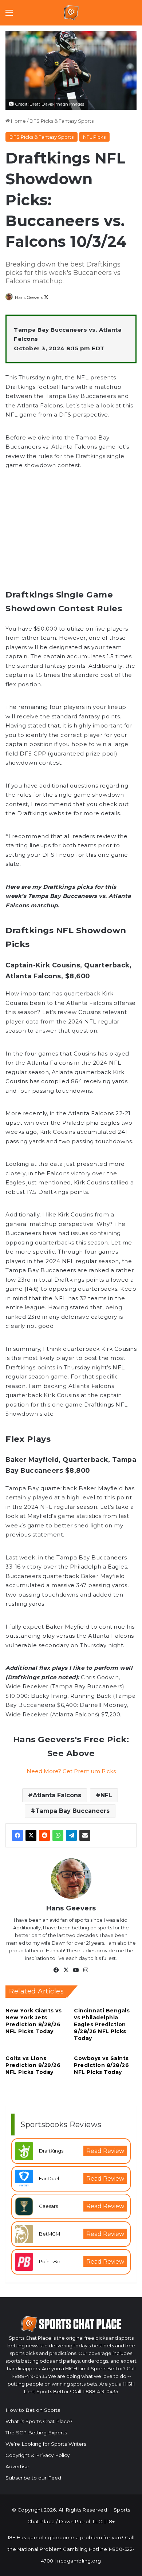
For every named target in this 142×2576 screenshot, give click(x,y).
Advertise (17, 2466)
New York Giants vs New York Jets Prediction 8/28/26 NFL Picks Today (33, 2021)
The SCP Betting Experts (36, 2433)
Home (18, 121)
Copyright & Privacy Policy (38, 2455)
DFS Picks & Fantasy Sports (62, 121)
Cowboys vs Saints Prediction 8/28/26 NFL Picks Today (101, 2065)
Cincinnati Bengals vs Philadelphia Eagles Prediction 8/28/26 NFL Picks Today (102, 2024)
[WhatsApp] (58, 1835)
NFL (106, 1795)
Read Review (105, 2151)
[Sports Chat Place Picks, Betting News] (71, 13)
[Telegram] (71, 1835)
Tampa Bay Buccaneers (72, 1811)
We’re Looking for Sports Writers (46, 2444)
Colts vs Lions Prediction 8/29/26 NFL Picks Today (33, 2065)
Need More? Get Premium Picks (71, 1771)
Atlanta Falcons (57, 1795)
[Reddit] (44, 1835)
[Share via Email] (85, 1835)
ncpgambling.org (79, 2561)
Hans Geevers (29, 297)
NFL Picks (94, 137)
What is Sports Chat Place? (39, 2421)
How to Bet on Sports (33, 2410)
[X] (31, 1835)
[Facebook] (17, 1835)
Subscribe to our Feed (33, 2478)
